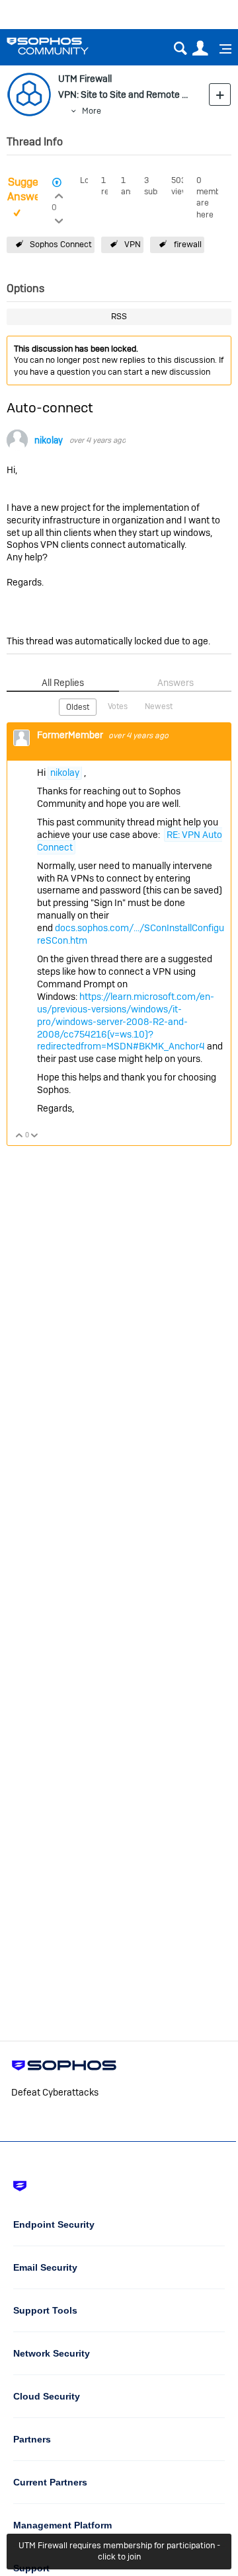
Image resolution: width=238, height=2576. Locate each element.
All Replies (63, 683)
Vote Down (35, 1136)
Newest (159, 706)
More (92, 111)
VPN (133, 244)
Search (180, 49)
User (200, 49)
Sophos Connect (61, 244)
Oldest (78, 707)
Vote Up (20, 1136)
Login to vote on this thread (59, 194)
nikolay (49, 440)
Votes (118, 706)
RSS (119, 316)
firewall (188, 244)
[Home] (64, 46)
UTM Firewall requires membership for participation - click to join (119, 2551)
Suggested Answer (33, 190)
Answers (176, 683)
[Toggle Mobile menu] (221, 49)
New (220, 94)
